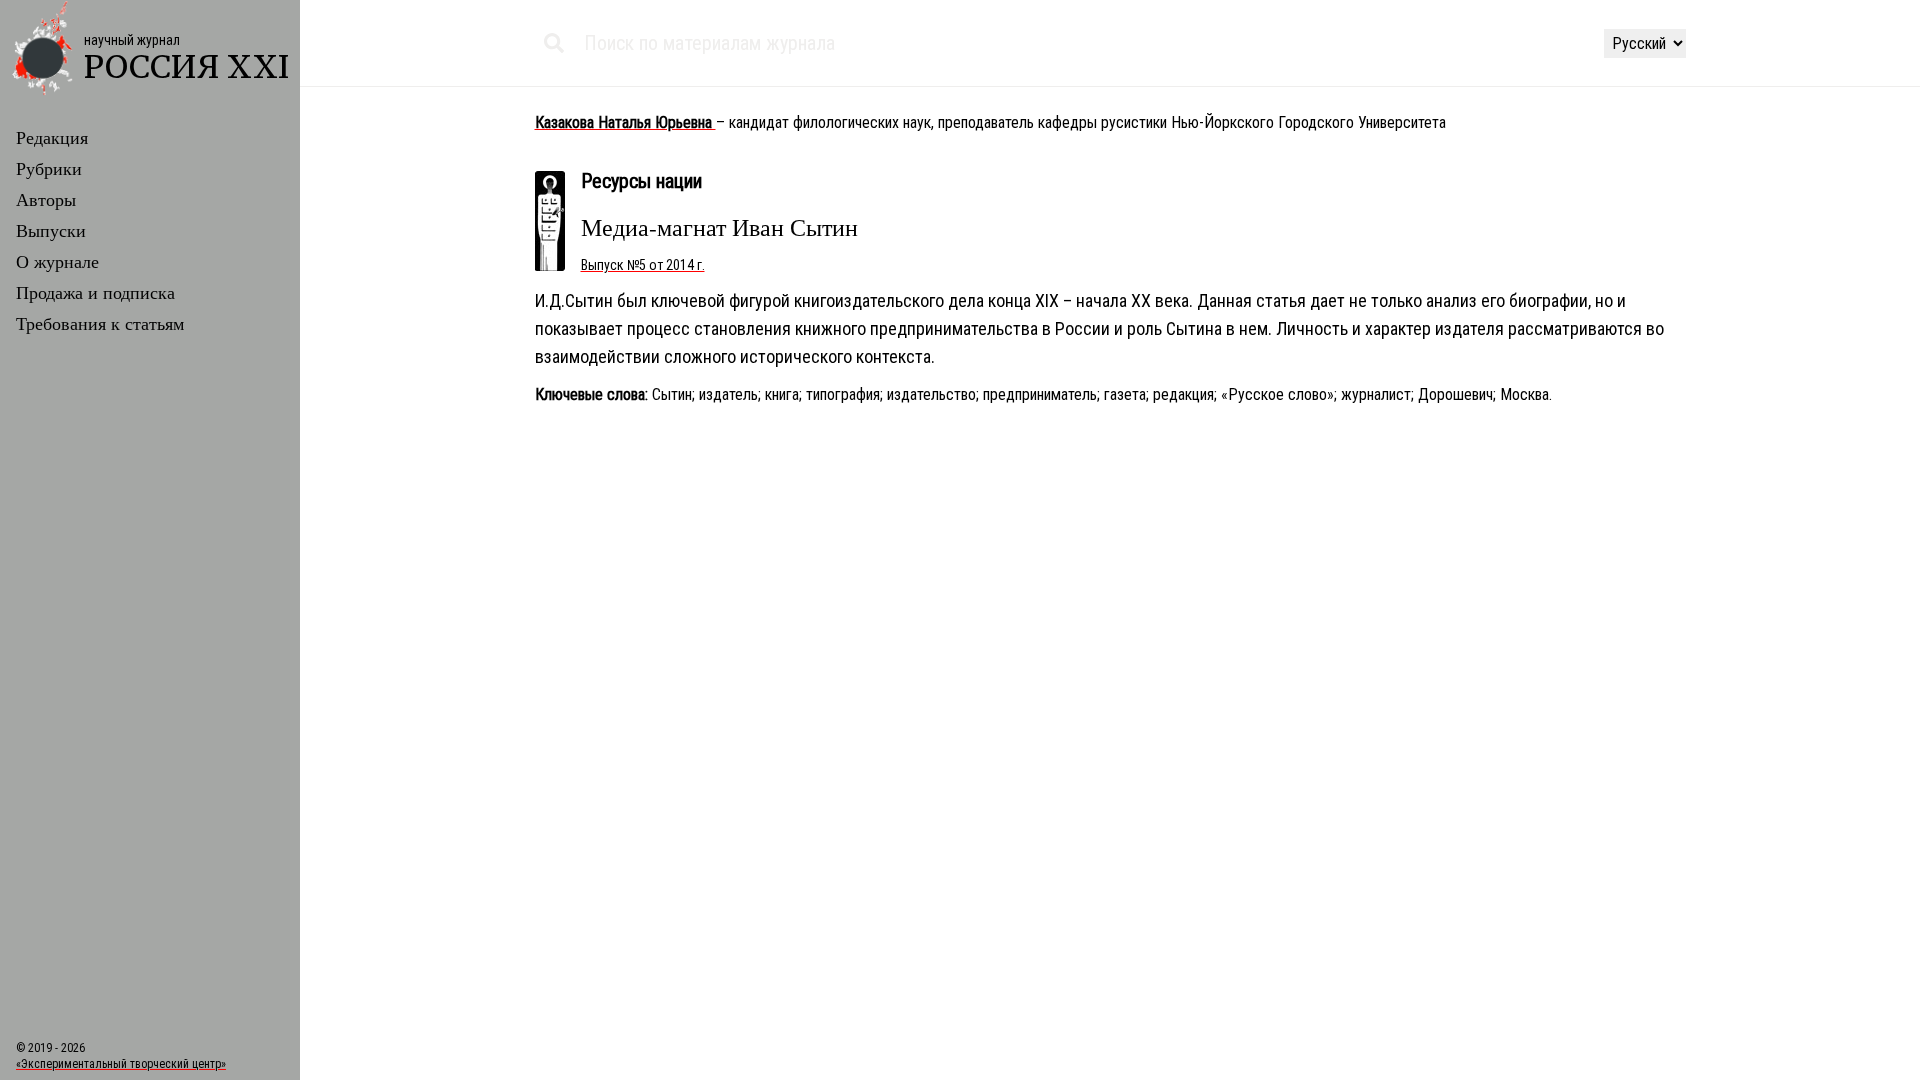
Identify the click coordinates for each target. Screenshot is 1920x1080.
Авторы (46, 199)
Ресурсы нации (641, 181)
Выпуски (51, 230)
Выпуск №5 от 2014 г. (643, 265)
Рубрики (49, 168)
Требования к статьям (100, 323)
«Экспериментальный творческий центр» (121, 1064)
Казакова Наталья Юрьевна (625, 122)
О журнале (57, 261)
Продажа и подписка (95, 292)
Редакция (52, 137)
